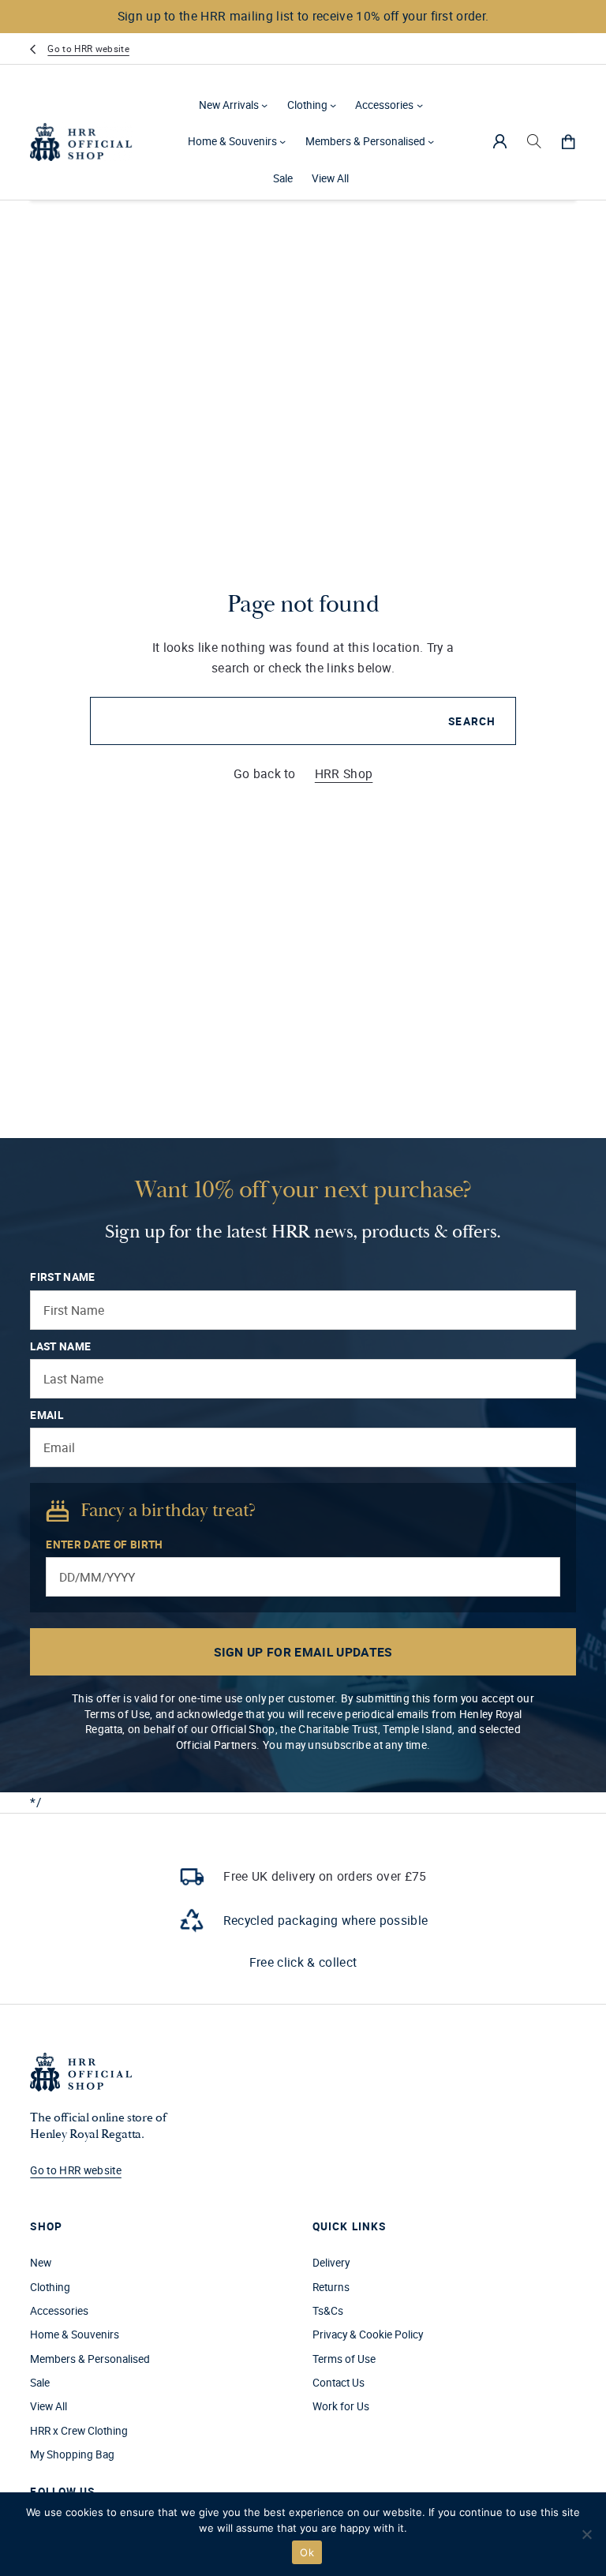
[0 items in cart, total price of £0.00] (568, 141)
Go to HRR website (88, 49)
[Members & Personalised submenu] (431, 141)
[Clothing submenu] (333, 105)
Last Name (60, 1346)
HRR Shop (344, 773)
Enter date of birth (104, 1544)
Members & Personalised (365, 141)
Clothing (307, 105)
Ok (307, 2552)
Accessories (384, 105)
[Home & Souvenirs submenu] (282, 141)
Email (47, 1415)
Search (472, 721)
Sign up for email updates (303, 1652)
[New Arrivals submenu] (264, 105)
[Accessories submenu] (420, 105)
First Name (62, 1277)
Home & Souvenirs (232, 141)
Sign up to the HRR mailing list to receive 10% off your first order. (303, 16)
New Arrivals (229, 105)
